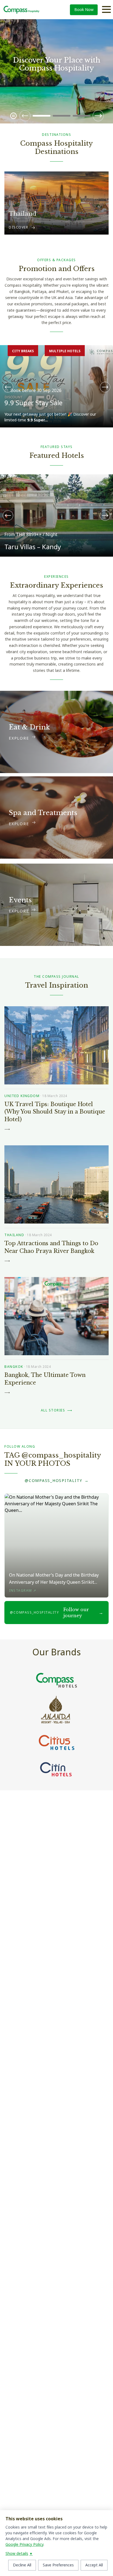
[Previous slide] (25, 116)
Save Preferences (58, 2565)
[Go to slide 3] (82, 116)
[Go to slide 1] (42, 116)
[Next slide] (98, 116)
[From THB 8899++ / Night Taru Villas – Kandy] (56, 478)
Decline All (22, 2565)
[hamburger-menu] (106, 10)
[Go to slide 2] (62, 116)
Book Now (84, 10)
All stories (57, 1410)
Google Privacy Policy (24, 2545)
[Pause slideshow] (13, 116)
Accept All (94, 2565)
